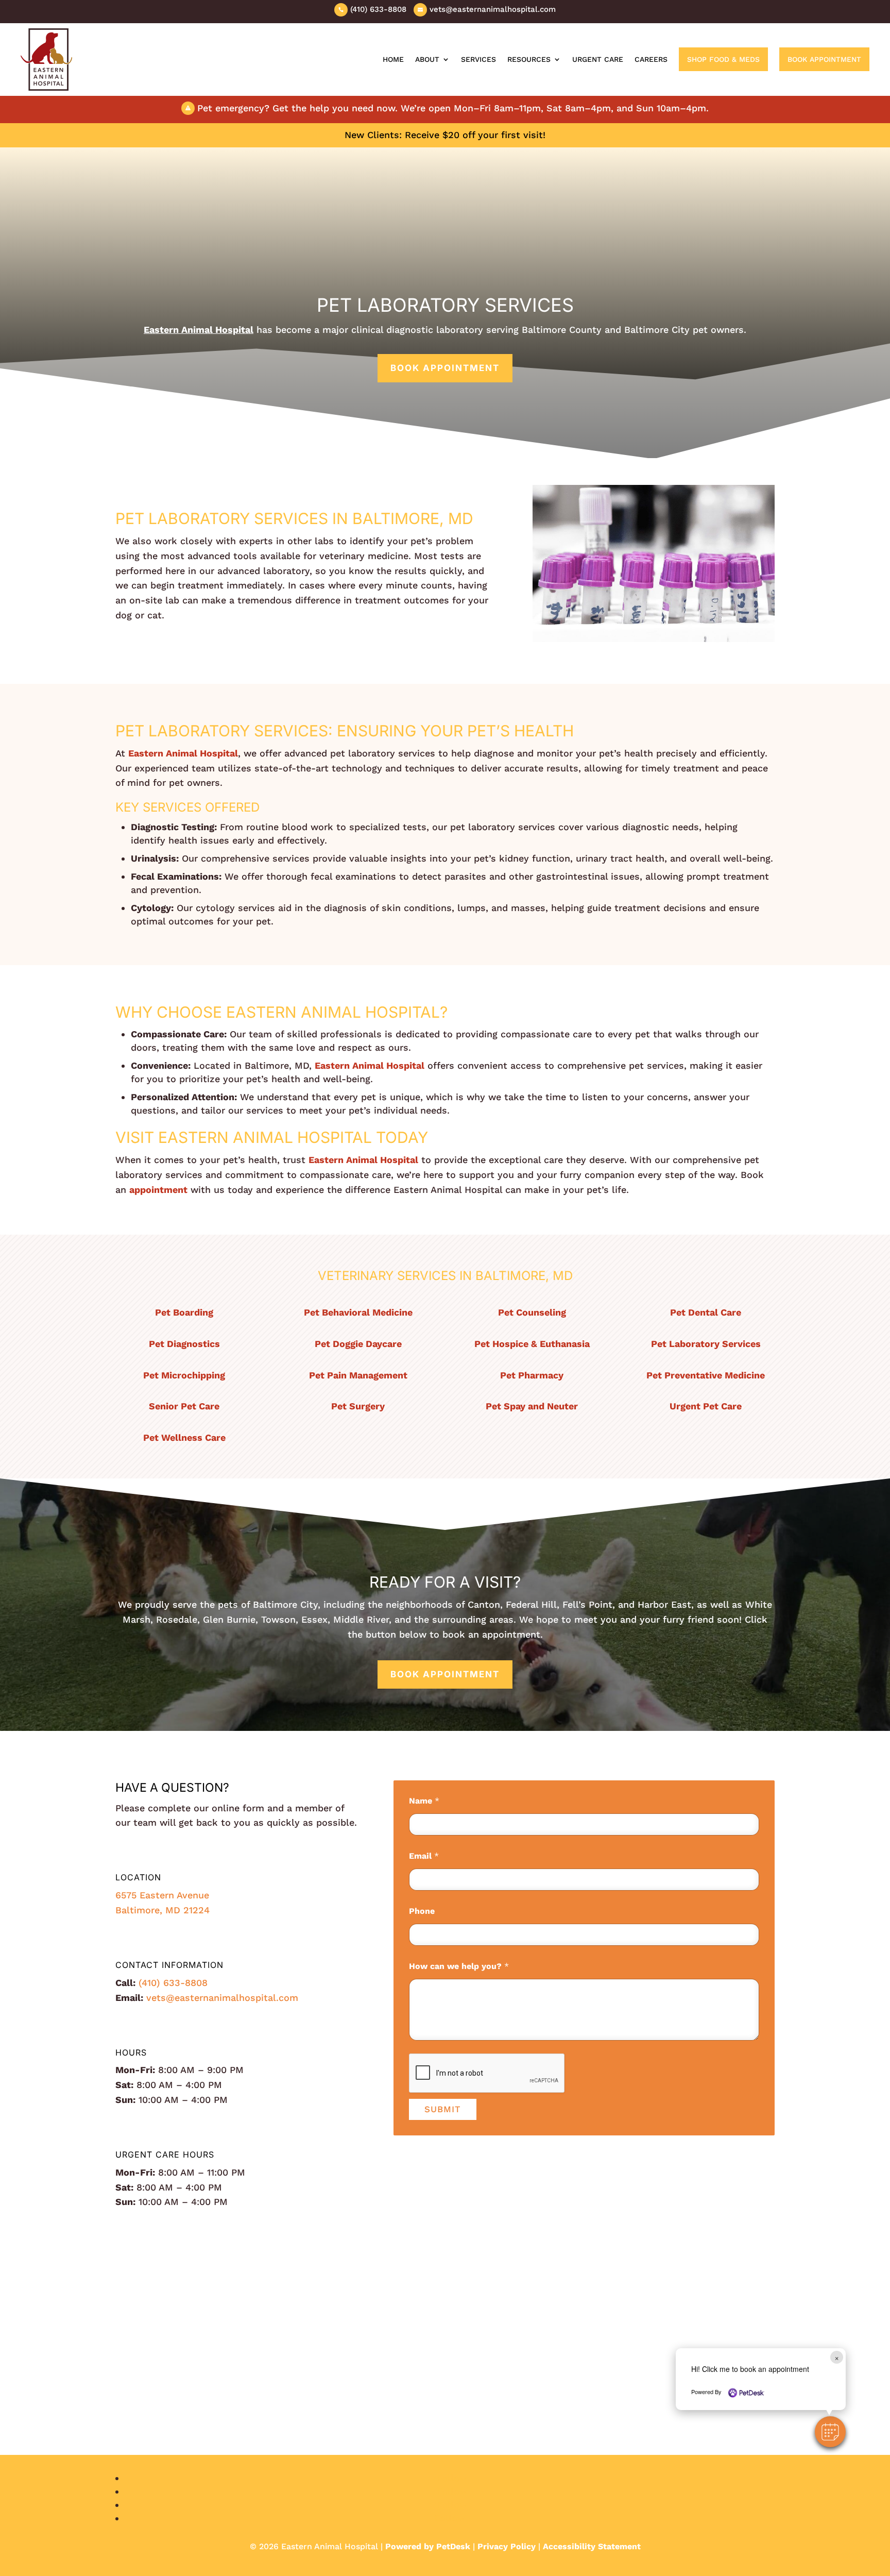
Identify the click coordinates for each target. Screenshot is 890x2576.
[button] (830, 2432)
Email (424, 1856)
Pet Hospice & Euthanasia (532, 1344)
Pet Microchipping (184, 1375)
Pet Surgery (358, 1406)
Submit (443, 2109)
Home (393, 59)
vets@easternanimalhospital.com (222, 1998)
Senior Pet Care (184, 1406)
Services (478, 59)
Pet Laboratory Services (706, 1344)
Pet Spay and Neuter (532, 1406)
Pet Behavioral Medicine (358, 1312)
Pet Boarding (184, 1312)
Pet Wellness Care (184, 1437)
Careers (651, 59)
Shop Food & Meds (723, 59)
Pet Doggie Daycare (358, 1344)
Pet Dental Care (706, 1312)
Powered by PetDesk (428, 2546)
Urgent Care (598, 59)
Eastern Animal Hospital (199, 330)
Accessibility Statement (592, 2546)
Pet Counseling (532, 1312)
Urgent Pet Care (706, 1406)
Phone (422, 1911)
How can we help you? (459, 1966)
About (427, 59)
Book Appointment (824, 59)
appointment (158, 1190)
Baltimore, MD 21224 (162, 1910)
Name (424, 1801)
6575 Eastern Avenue (162, 1895)
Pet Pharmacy (532, 1375)
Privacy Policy (507, 2546)
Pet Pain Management (358, 1375)
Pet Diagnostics (184, 1344)
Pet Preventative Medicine (706, 1375)
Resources (529, 59)
